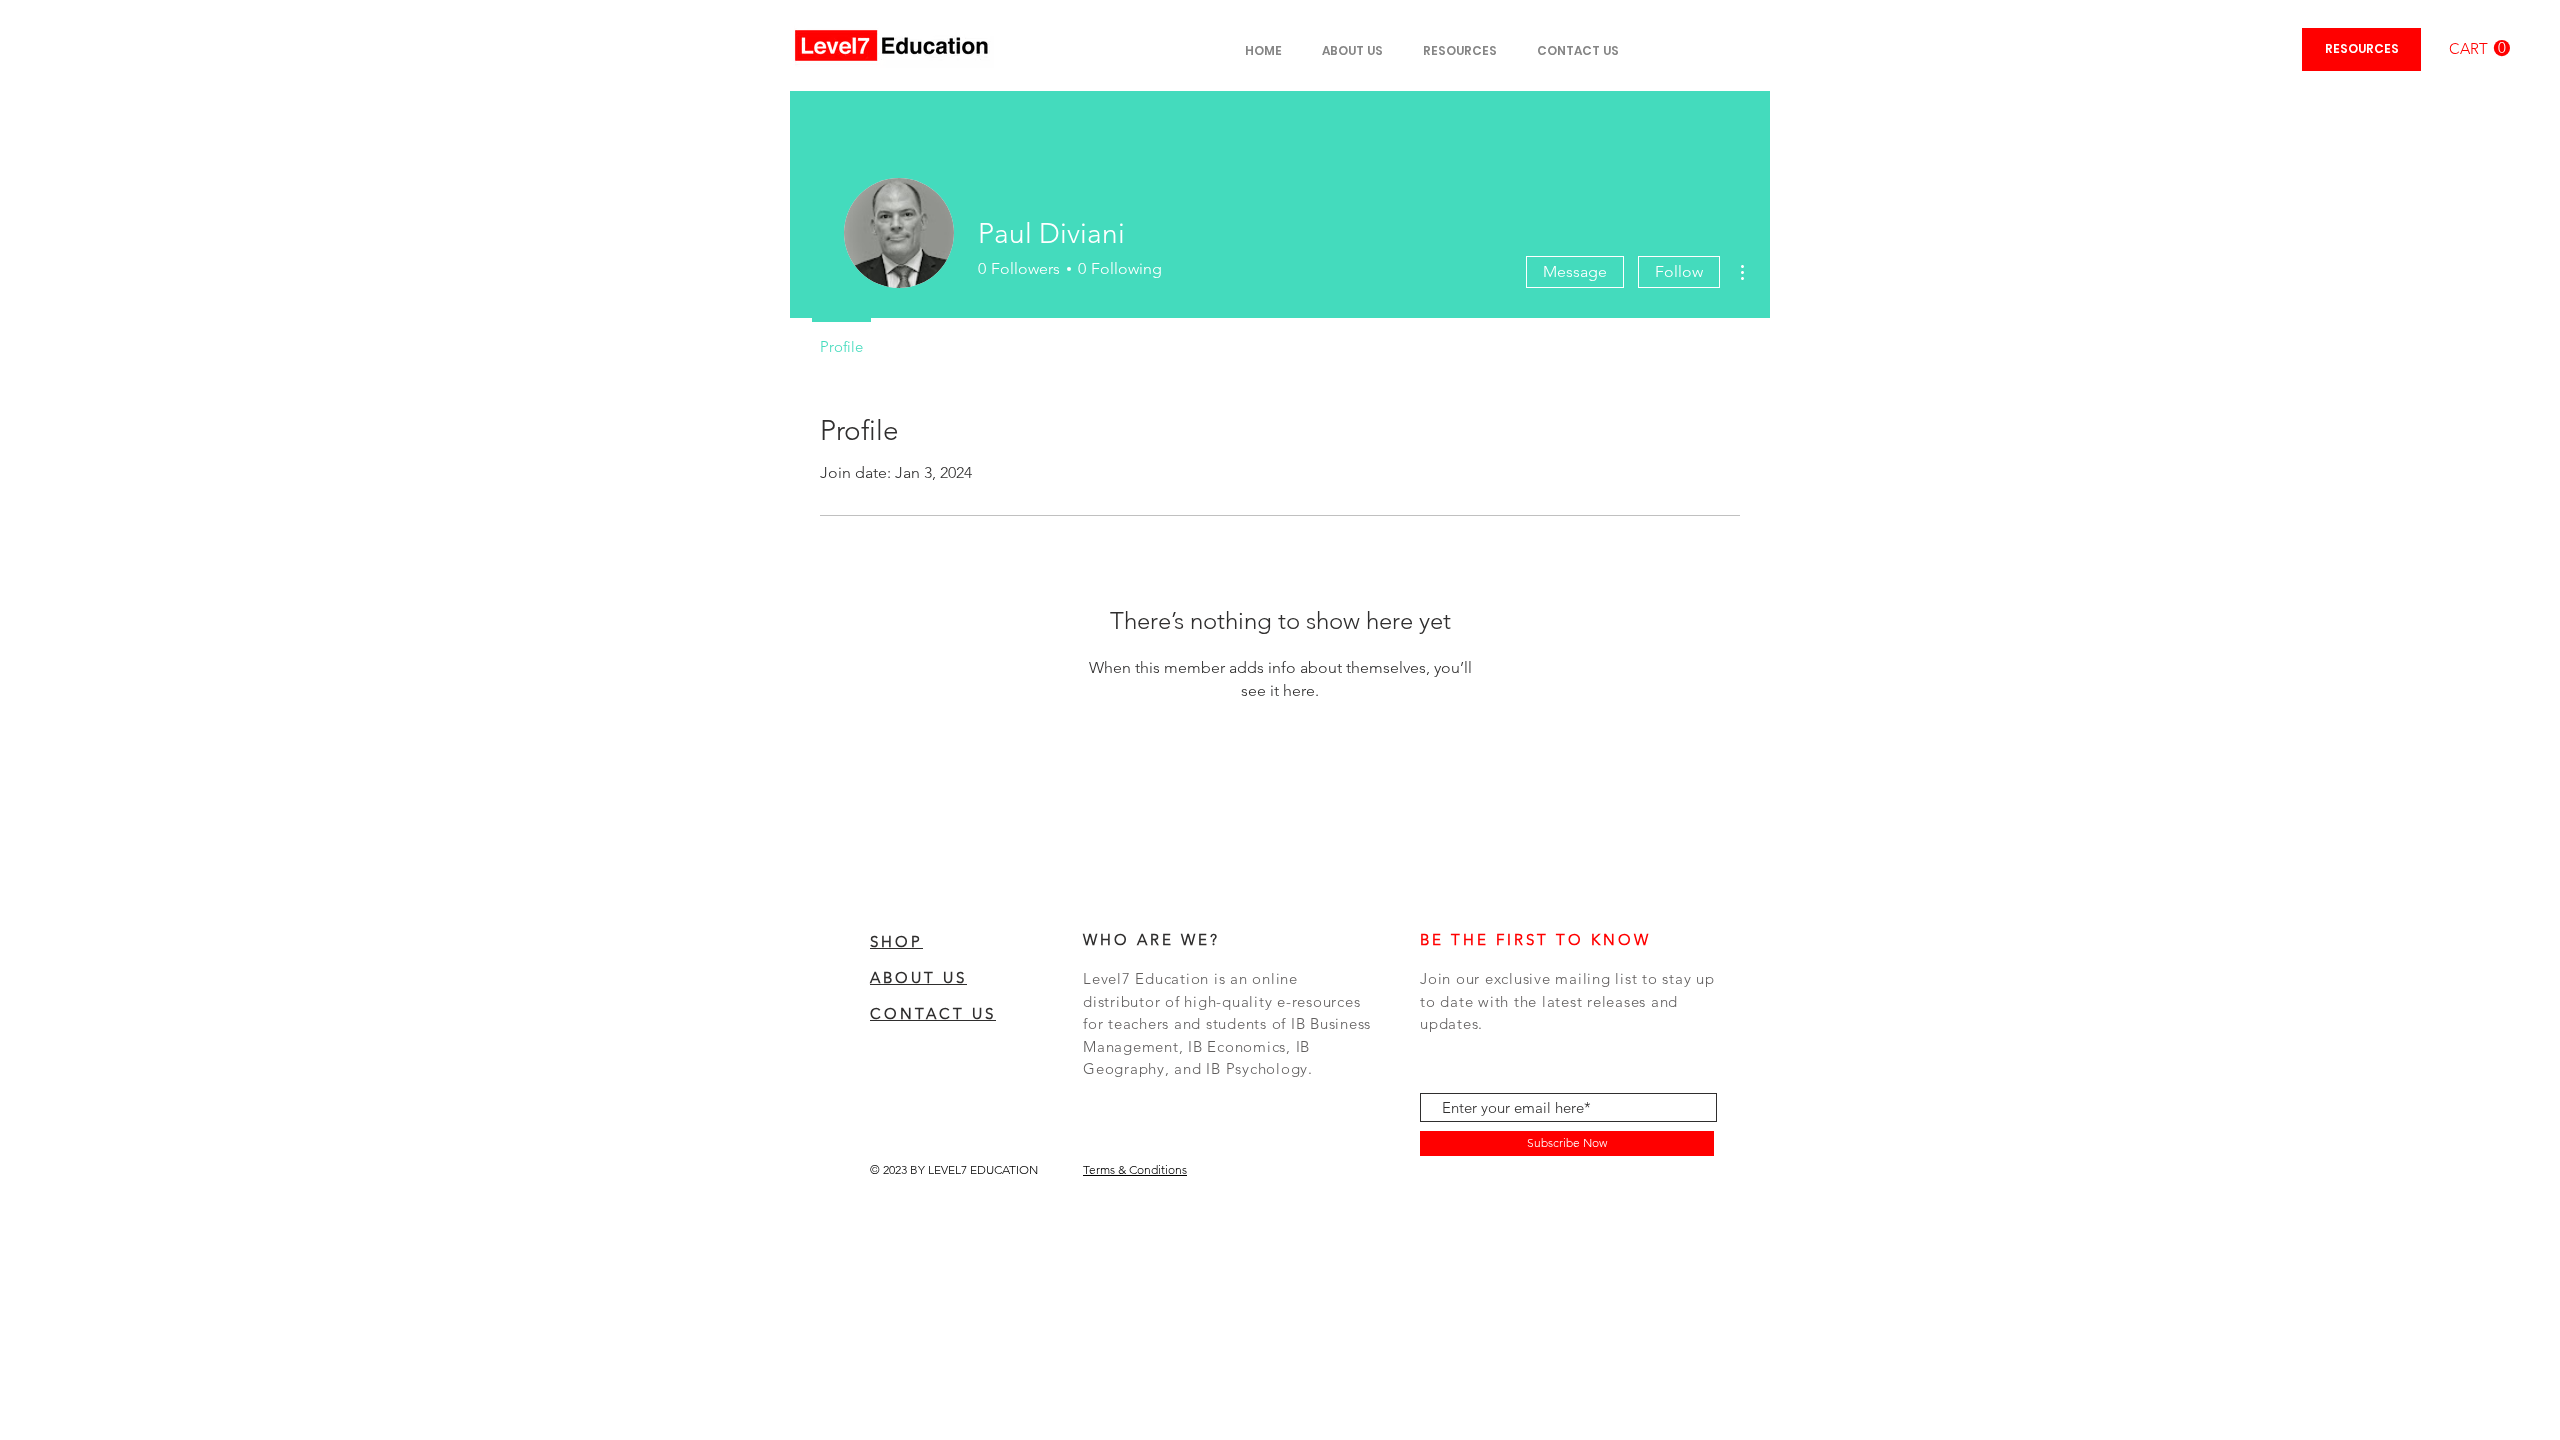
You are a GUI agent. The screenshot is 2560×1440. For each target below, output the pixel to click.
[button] (2479, 48)
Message (1575, 271)
